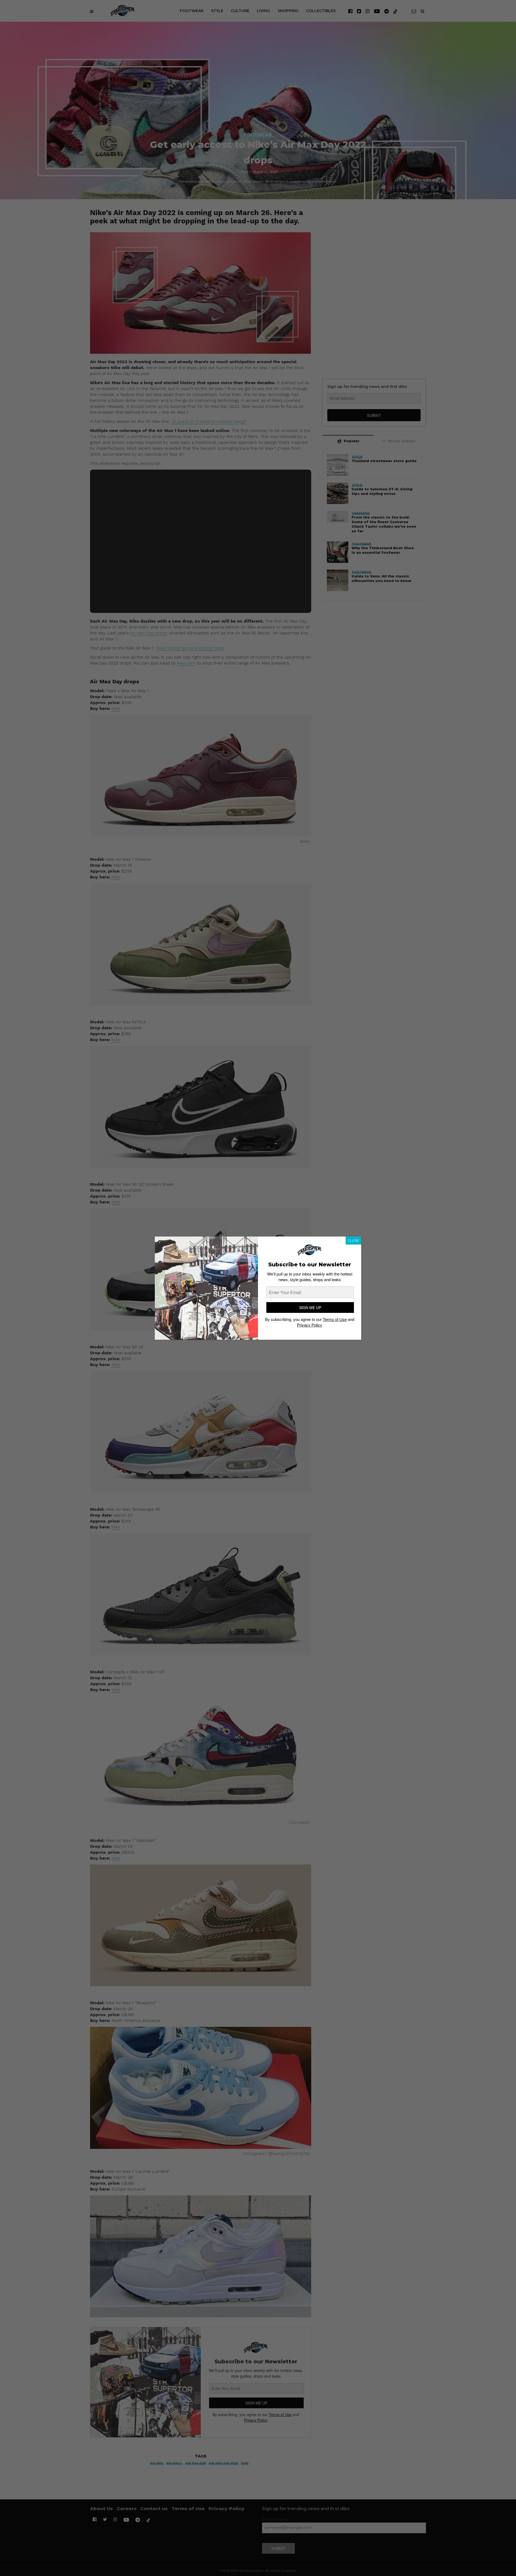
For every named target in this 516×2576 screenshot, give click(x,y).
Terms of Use (335, 1319)
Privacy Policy (310, 1325)
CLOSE (353, 1240)
